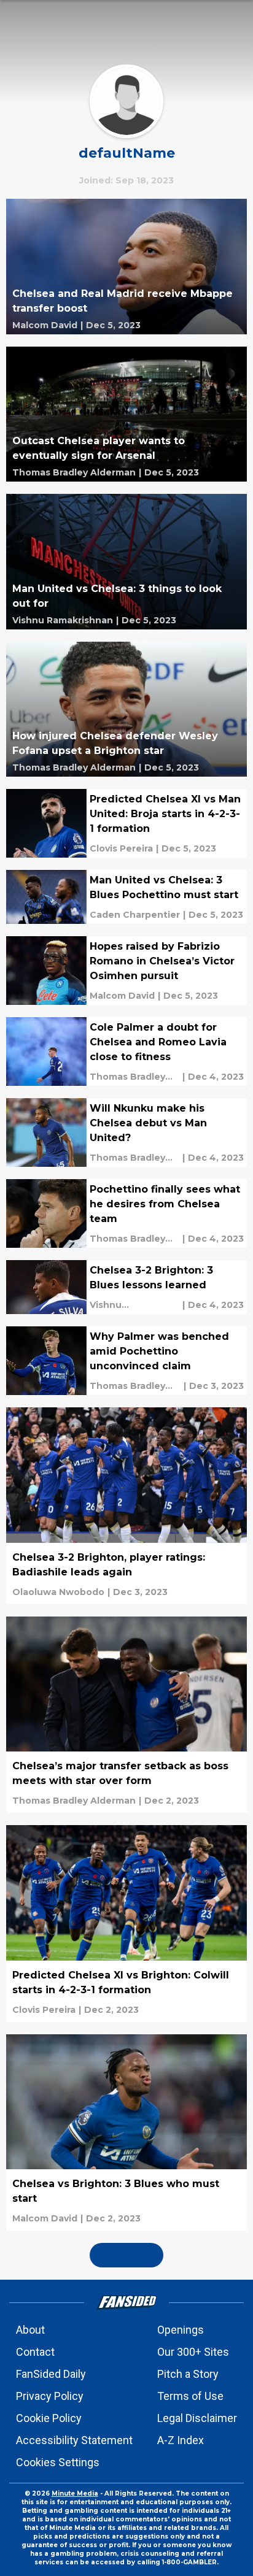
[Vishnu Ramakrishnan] (63, 620)
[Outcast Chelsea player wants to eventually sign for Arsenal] (126, 414)
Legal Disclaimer (197, 2418)
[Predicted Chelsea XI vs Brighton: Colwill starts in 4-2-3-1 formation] (126, 1924)
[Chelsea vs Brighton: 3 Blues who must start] (126, 2133)
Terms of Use (190, 2396)
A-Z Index (181, 2440)
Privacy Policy (50, 2396)
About (30, 2330)
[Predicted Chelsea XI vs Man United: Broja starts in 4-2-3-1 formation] (126, 823)
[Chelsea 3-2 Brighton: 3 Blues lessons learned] (126, 1287)
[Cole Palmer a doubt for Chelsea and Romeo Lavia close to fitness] (126, 1052)
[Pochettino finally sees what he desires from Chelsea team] (126, 1213)
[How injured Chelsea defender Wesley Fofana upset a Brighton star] (126, 709)
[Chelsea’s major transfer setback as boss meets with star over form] (126, 1715)
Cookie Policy (49, 2418)
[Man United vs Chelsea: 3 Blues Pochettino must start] (126, 897)
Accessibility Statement (74, 2440)
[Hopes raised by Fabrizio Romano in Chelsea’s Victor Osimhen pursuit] (126, 971)
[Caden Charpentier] (135, 915)
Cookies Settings (58, 2462)
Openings (181, 2330)
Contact (35, 2352)
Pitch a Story (188, 2374)
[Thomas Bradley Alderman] (74, 472)
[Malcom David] (45, 325)
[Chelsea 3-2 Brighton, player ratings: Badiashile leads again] (126, 1506)
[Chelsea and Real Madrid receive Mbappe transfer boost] (126, 267)
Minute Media (75, 2493)
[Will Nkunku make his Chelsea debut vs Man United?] (126, 1132)
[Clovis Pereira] (121, 848)
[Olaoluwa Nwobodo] (58, 1592)
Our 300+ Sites (193, 2352)
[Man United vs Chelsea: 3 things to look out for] (126, 562)
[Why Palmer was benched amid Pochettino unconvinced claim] (126, 1361)
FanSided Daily (51, 2374)
